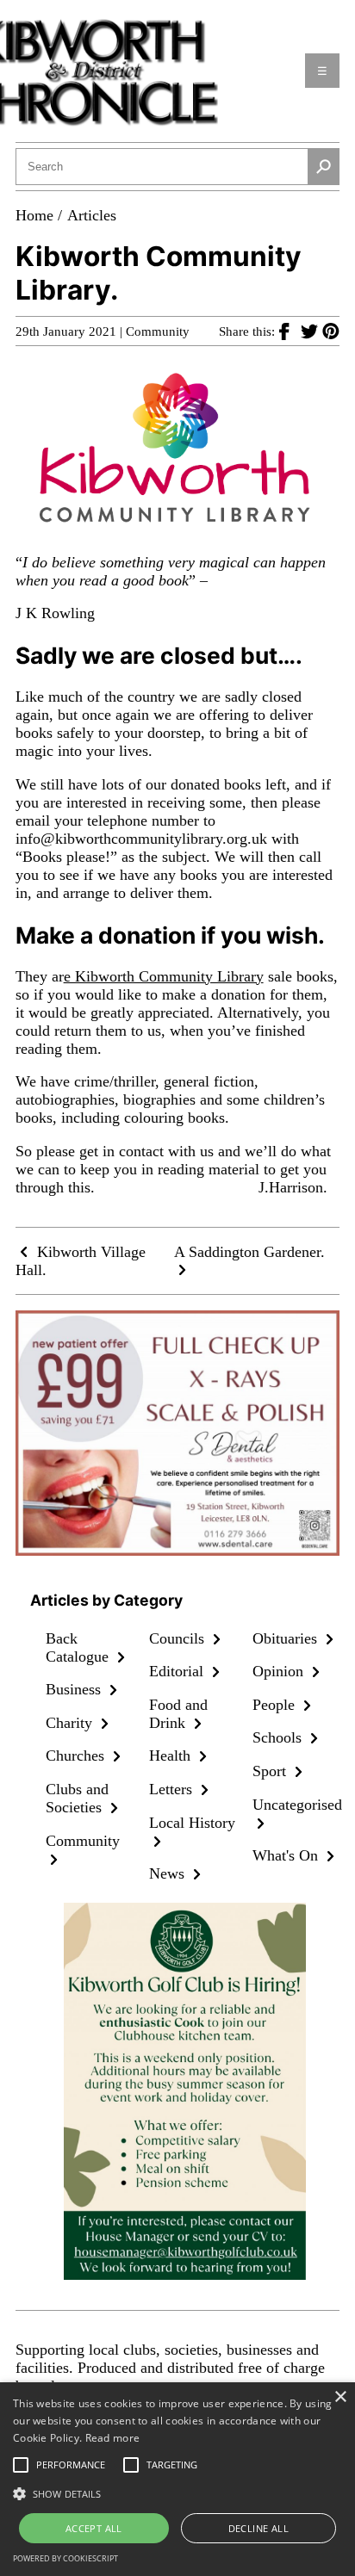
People (276, 1705)
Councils (179, 1638)
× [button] (340, 2397)
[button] (177, 2492)
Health (172, 1756)
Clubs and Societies (77, 1798)
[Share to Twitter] (311, 331)
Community (158, 331)
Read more (113, 2438)
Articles (92, 215)
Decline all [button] (258, 2528)
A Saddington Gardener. (249, 1252)
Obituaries (287, 1638)
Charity (71, 1723)
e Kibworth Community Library (164, 976)
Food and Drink (178, 1714)
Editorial (178, 1671)
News (169, 1873)
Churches (77, 1756)
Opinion (280, 1671)
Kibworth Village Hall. (81, 1261)
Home (34, 215)
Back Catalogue (79, 1647)
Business (75, 1689)
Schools (279, 1737)
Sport (271, 1771)
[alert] (177, 2479)
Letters (173, 1789)
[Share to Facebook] (290, 331)
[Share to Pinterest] (331, 331)
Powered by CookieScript (65, 2558)
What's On (287, 1855)
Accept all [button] (94, 2528)
